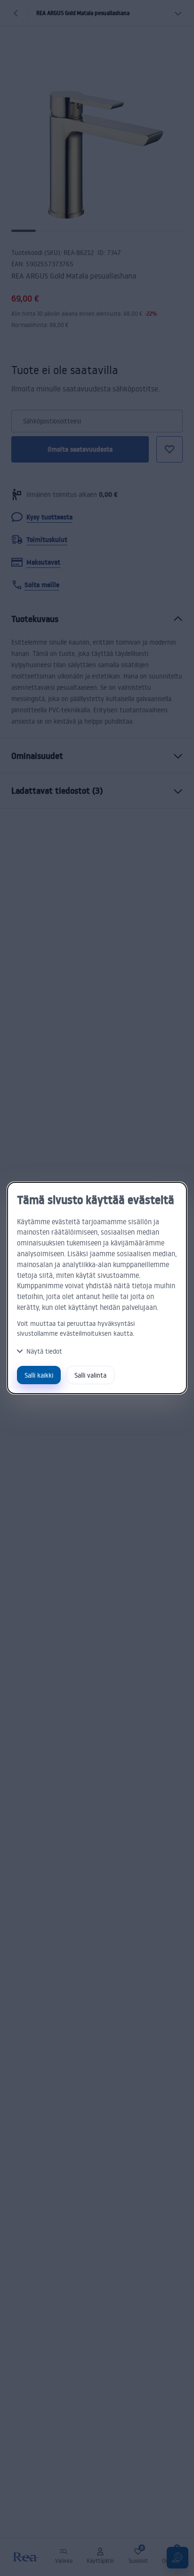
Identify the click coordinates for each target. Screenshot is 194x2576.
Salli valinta (90, 1375)
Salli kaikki (39, 1375)
